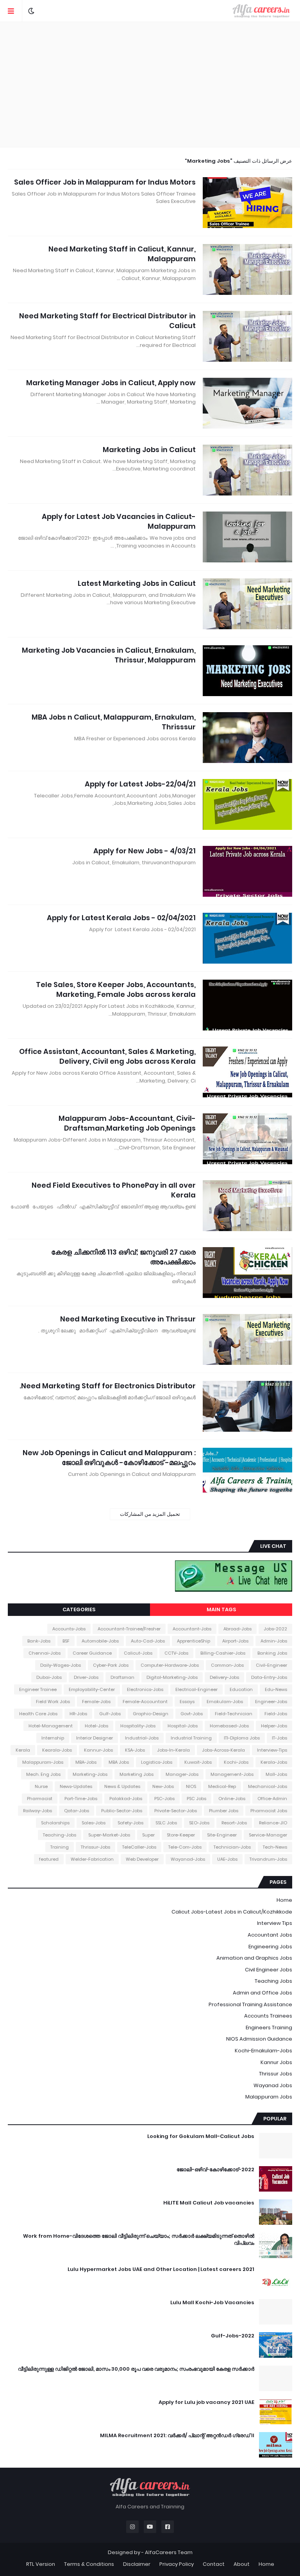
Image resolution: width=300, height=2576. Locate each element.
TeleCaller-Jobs (139, 1847)
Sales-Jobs (94, 1823)
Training (60, 1847)
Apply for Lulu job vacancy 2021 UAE (206, 2402)
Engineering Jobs (270, 1947)
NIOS (191, 1786)
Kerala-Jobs (274, 1762)
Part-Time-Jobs (81, 1799)
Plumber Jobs (224, 1811)
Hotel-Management (51, 1726)
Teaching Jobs (273, 1981)
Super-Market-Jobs (109, 1835)
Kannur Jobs (276, 2062)
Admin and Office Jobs (262, 1993)
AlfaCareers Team (169, 2552)
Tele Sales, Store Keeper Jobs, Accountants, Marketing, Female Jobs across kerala (116, 989)
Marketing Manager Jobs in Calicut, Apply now (111, 383)
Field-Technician (234, 1714)
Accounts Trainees (268, 2016)
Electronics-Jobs (145, 1689)
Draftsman (122, 1677)
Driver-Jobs (86, 1677)
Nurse (41, 1786)
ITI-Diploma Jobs (242, 1738)
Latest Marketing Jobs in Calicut (137, 583)
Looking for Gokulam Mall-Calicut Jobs (201, 2136)
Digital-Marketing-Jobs (172, 1677)
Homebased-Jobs (229, 1726)
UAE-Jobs (227, 1859)
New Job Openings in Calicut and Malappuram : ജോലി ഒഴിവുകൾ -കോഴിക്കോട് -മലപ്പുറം (109, 1458)
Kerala (23, 1750)
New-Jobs (163, 1786)
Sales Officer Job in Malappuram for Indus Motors (105, 182)
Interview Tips (275, 1923)
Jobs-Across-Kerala (223, 1750)
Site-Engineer (222, 1835)
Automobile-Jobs (100, 1641)
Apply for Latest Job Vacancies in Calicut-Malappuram (119, 521)
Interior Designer (95, 1738)
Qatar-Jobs (77, 1811)
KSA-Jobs (135, 1750)
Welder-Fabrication (92, 1859)
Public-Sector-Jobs (122, 1811)
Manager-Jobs (182, 1774)
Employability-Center (92, 1689)
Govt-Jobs (192, 1714)
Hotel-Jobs (96, 1726)
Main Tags (221, 1609)
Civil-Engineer (271, 1665)
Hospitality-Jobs (138, 1726)
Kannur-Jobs (98, 1750)
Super (148, 1835)
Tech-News (275, 1847)
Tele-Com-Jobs (185, 1847)
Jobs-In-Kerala (173, 1750)
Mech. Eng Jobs (43, 1774)
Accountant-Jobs (192, 1629)
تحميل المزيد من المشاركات (150, 1514)
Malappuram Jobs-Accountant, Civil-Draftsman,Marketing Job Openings (127, 1123)
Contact (214, 2564)
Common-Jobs (227, 1665)
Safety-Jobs (130, 1823)
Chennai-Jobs (45, 1653)
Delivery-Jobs (224, 1677)
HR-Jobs (78, 1714)
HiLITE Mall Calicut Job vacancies (209, 2203)
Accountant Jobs (270, 1935)
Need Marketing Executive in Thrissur (128, 1319)
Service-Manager (268, 1835)
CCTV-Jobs (176, 1653)
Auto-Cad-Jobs (148, 1641)
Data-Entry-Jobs (269, 1677)
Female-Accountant (145, 1702)
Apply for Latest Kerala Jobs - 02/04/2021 (121, 918)
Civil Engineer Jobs (269, 1970)
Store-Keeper (181, 1835)
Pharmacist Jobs (269, 1811)
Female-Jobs (96, 1702)
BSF (66, 1641)
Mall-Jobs (276, 1774)
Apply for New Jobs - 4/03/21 (145, 851)
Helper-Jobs (274, 1726)
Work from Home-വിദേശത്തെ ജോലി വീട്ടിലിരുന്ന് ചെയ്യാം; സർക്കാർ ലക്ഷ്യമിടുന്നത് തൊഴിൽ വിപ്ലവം (139, 2240)
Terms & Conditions (89, 2564)
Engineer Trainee (38, 1689)
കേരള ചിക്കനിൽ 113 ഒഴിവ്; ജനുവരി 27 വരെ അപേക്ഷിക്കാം (123, 1257)
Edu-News (276, 1689)
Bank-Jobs (39, 1641)
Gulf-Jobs (110, 1714)
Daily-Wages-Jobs (61, 1665)
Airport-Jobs (235, 1641)
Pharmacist (40, 1799)
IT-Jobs (279, 1738)
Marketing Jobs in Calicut (149, 450)
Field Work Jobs (53, 1702)
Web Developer (142, 1859)
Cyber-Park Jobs (111, 1665)
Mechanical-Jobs (268, 1786)
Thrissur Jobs (276, 2074)
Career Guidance (92, 1653)
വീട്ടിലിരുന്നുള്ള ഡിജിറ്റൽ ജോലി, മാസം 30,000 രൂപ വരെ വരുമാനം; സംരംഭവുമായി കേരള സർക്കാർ (136, 2369)
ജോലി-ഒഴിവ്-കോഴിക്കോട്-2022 (215, 2170)
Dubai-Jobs (49, 1677)
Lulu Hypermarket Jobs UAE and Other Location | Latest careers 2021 (161, 2269)
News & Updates (122, 1786)
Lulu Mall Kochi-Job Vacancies (212, 2303)
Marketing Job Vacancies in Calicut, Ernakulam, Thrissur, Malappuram (109, 655)
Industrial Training (191, 1738)
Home (284, 1900)
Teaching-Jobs (60, 1835)
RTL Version (41, 2564)
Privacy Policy (177, 2564)
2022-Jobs (275, 1629)
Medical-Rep (222, 1786)
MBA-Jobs (86, 1762)
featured (49, 1859)
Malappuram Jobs (269, 2097)
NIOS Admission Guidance (259, 2039)
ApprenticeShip (194, 1641)
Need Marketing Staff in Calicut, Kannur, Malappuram (122, 254)
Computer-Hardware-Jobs (170, 1665)
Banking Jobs (272, 1653)
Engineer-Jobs (271, 1702)
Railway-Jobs (37, 1811)
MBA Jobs (119, 1762)
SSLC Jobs (166, 1823)
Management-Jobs (232, 1774)
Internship (53, 1738)
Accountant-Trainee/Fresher (129, 1629)
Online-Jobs (232, 1799)
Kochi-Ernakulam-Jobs (263, 2051)
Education (241, 1689)
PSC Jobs (196, 1799)
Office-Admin (272, 1799)
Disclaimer (137, 2564)
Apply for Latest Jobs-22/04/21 (140, 784)
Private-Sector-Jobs (176, 1811)
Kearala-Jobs (57, 1750)
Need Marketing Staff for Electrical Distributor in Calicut (107, 321)
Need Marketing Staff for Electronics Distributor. (108, 1386)
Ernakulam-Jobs (225, 1702)
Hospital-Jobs (183, 1726)
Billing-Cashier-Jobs (223, 1653)
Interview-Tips (272, 1750)
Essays (187, 1702)
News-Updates (76, 1786)
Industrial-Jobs (142, 1738)
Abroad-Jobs (237, 1629)
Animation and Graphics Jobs (254, 1958)
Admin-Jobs (274, 1641)
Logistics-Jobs (157, 1762)
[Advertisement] (150, 84)
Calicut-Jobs (138, 1653)
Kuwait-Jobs (198, 1762)
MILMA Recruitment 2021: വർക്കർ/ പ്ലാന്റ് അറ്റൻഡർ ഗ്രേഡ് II (177, 2436)
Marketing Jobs (137, 1774)
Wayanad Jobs (273, 2085)
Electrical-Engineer (196, 1689)
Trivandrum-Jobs (268, 1859)
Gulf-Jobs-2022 (233, 2336)
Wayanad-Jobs (188, 1859)
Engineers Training (269, 2028)
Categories (79, 1609)
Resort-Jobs (234, 1823)
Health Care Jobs (38, 1714)
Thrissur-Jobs (96, 1847)
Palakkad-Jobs (126, 1799)
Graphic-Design (151, 1714)
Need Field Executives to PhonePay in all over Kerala (114, 1190)
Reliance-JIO (273, 1823)
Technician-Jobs (232, 1847)
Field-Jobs (276, 1714)
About (242, 2564)
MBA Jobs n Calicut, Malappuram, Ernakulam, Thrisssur (114, 722)
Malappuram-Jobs (43, 1762)
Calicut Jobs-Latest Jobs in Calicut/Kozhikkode (232, 1912)
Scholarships (55, 1823)
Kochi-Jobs (236, 1762)
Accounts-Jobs (69, 1629)
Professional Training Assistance (250, 2004)
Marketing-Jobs (90, 1774)
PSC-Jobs (164, 1799)
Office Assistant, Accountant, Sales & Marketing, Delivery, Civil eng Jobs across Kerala (107, 1056)
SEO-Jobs (199, 1823)
